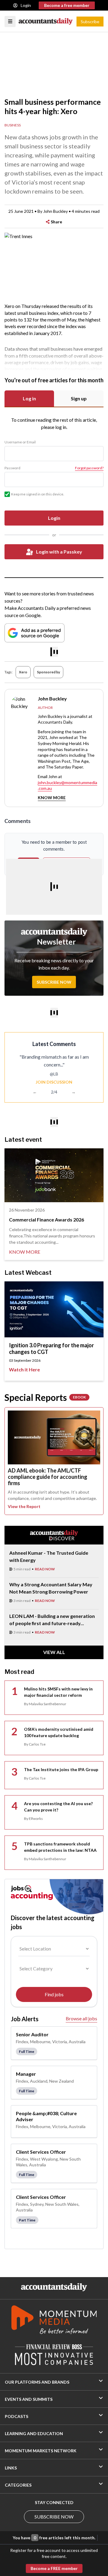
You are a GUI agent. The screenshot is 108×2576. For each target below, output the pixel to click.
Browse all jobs (81, 2018)
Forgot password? (89, 468)
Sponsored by (48, 672)
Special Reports (45, 1397)
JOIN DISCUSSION (54, 1082)
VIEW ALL (54, 1652)
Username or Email (20, 442)
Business (13, 125)
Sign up (79, 398)
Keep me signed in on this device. (38, 494)
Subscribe (90, 22)
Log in (29, 398)
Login (26, 5)
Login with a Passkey (59, 552)
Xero (23, 672)
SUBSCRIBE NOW (54, 2517)
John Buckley (55, 211)
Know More (52, 798)
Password (12, 468)
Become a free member (67, 5)
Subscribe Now (54, 982)
